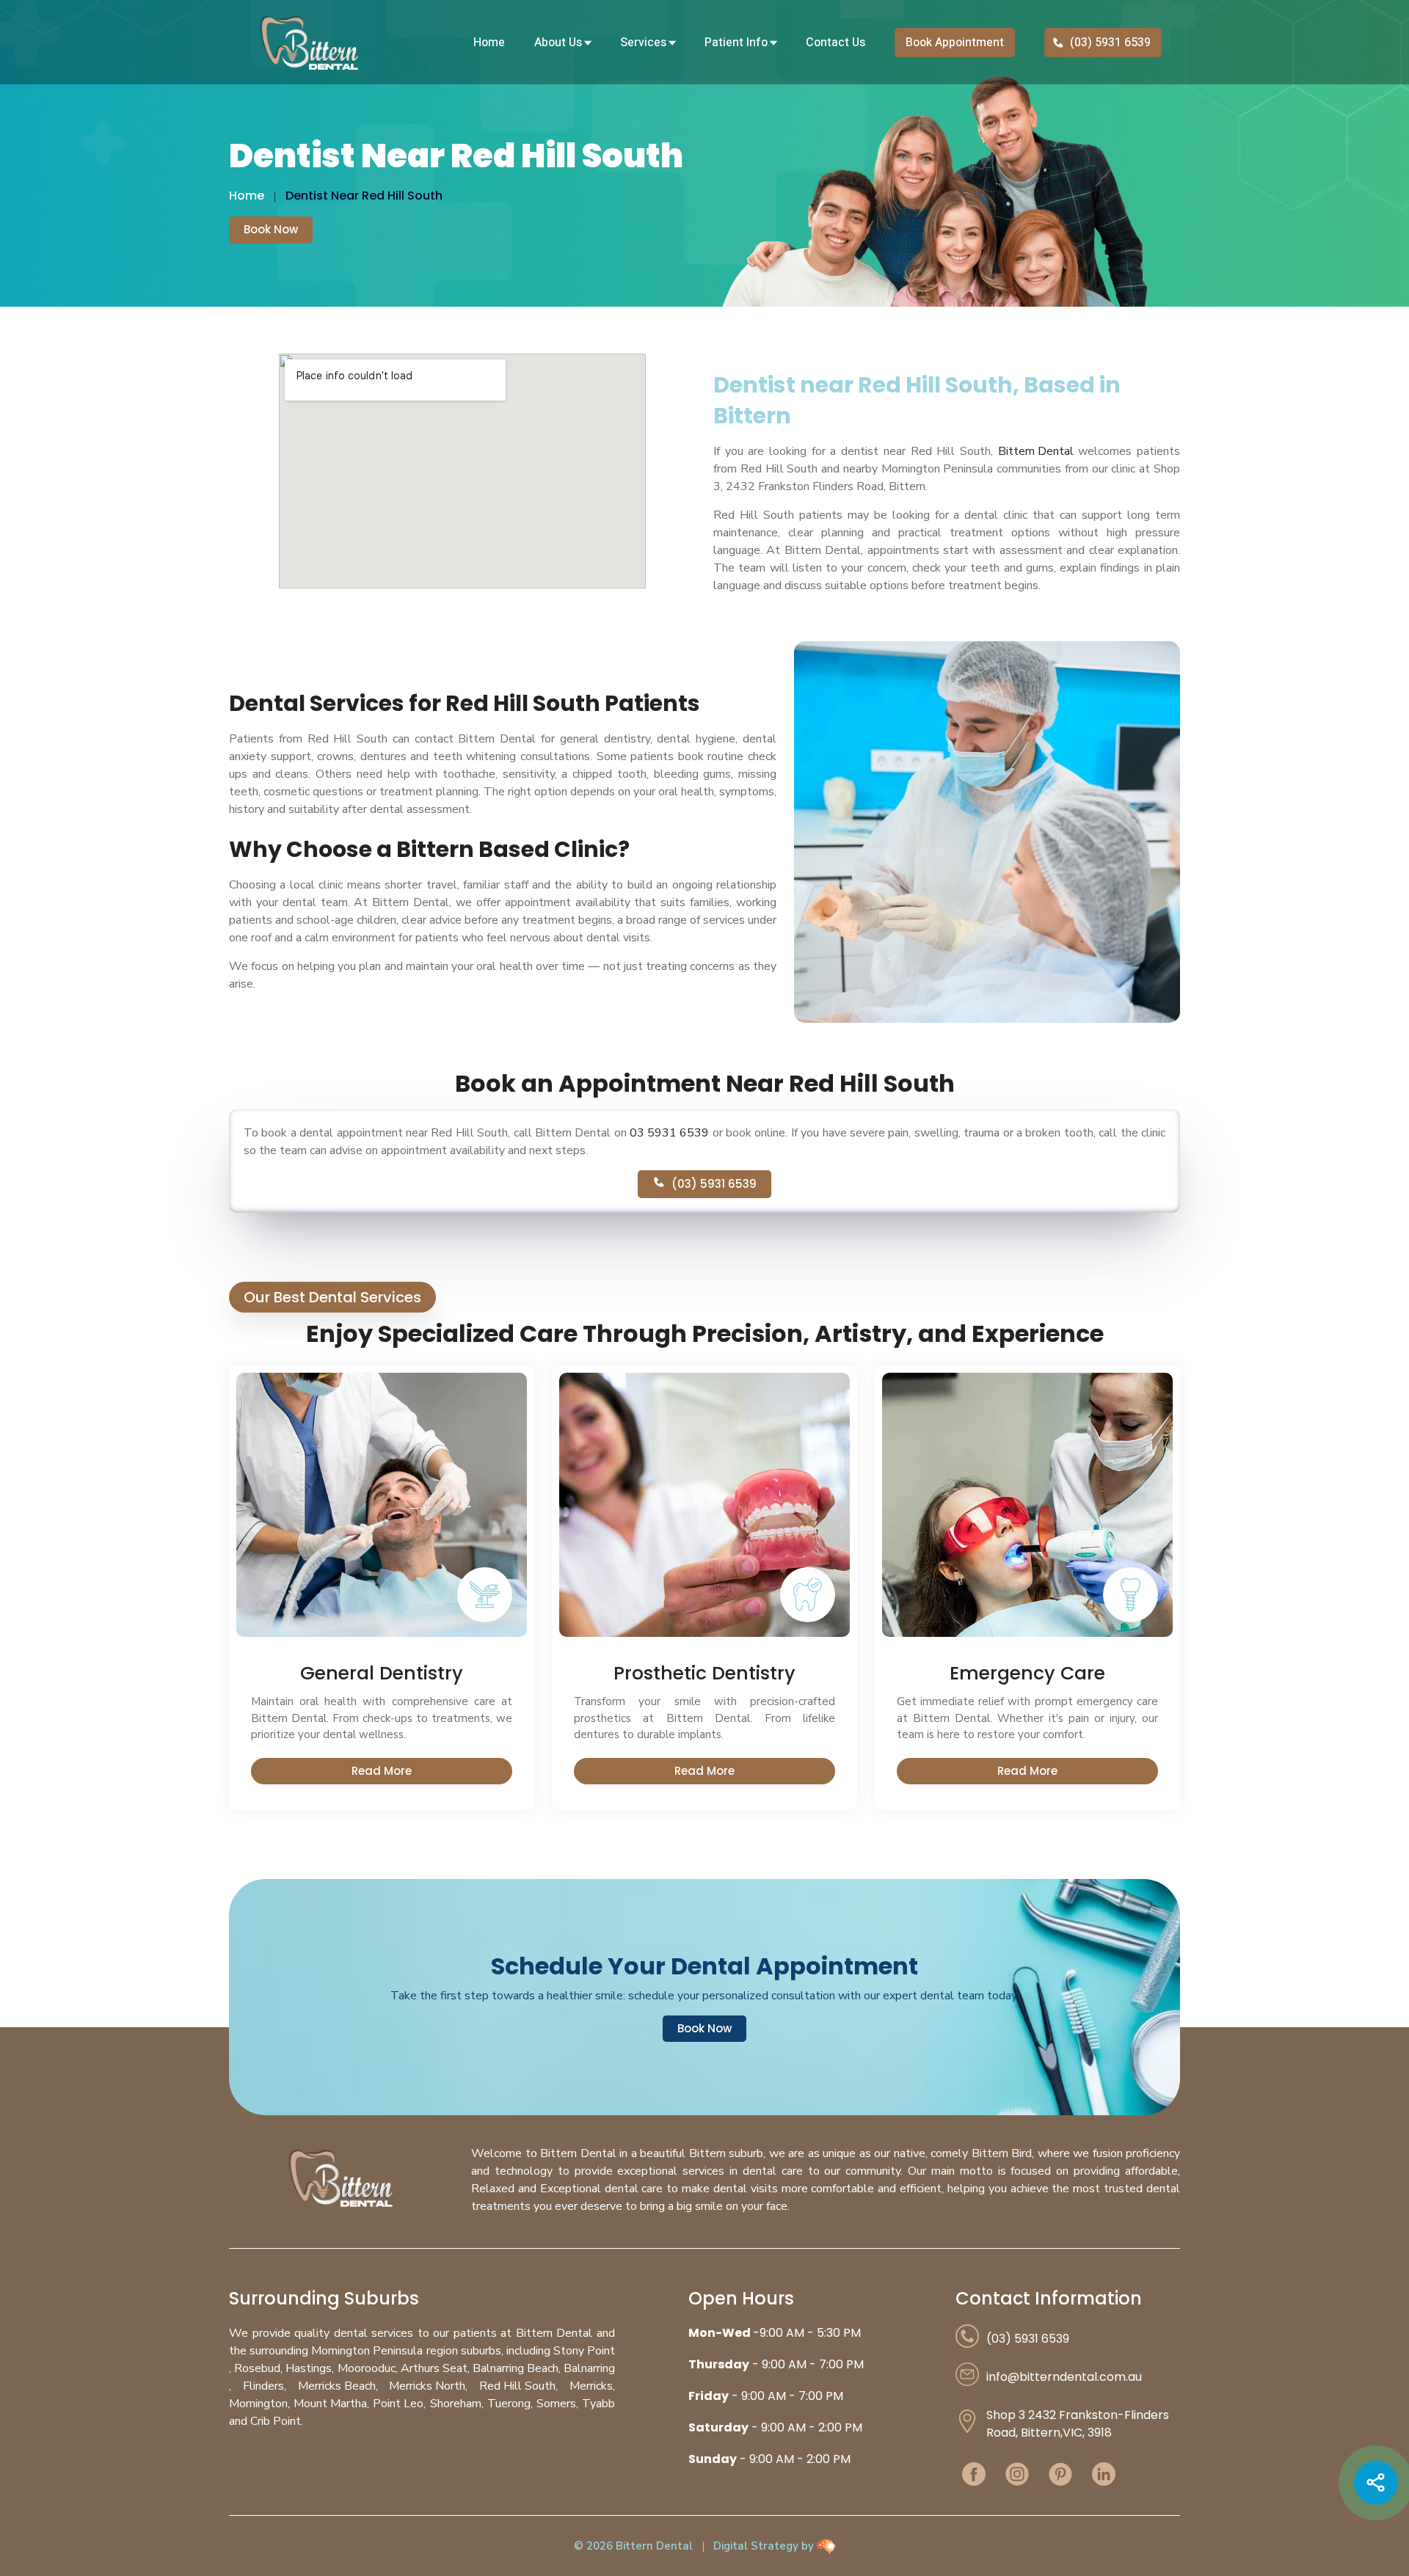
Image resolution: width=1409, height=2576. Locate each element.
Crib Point (276, 2421)
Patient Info (738, 43)
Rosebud (257, 2368)
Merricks (591, 2386)
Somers (556, 2404)
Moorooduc (367, 2368)
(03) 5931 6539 (1109, 43)
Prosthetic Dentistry (704, 1674)
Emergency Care (1027, 1674)
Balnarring (589, 2368)
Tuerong (509, 2404)
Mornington (258, 2404)
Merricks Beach (337, 2386)
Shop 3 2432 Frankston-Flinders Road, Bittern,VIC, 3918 (1078, 2424)
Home (489, 43)
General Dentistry (382, 1674)
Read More (382, 1771)
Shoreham (456, 2404)
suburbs (481, 2351)
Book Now (271, 229)
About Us (560, 43)
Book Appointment (955, 43)
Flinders (263, 2386)
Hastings (309, 2368)
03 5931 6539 (669, 1133)
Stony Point (584, 2351)
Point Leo (398, 2404)
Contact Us (835, 43)
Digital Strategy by (765, 2546)
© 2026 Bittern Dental (633, 2546)
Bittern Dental (1036, 451)
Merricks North (427, 2386)
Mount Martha (330, 2404)
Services (645, 43)
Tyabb (598, 2404)
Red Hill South (517, 2386)
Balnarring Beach (516, 2368)
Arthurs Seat (434, 2368)
